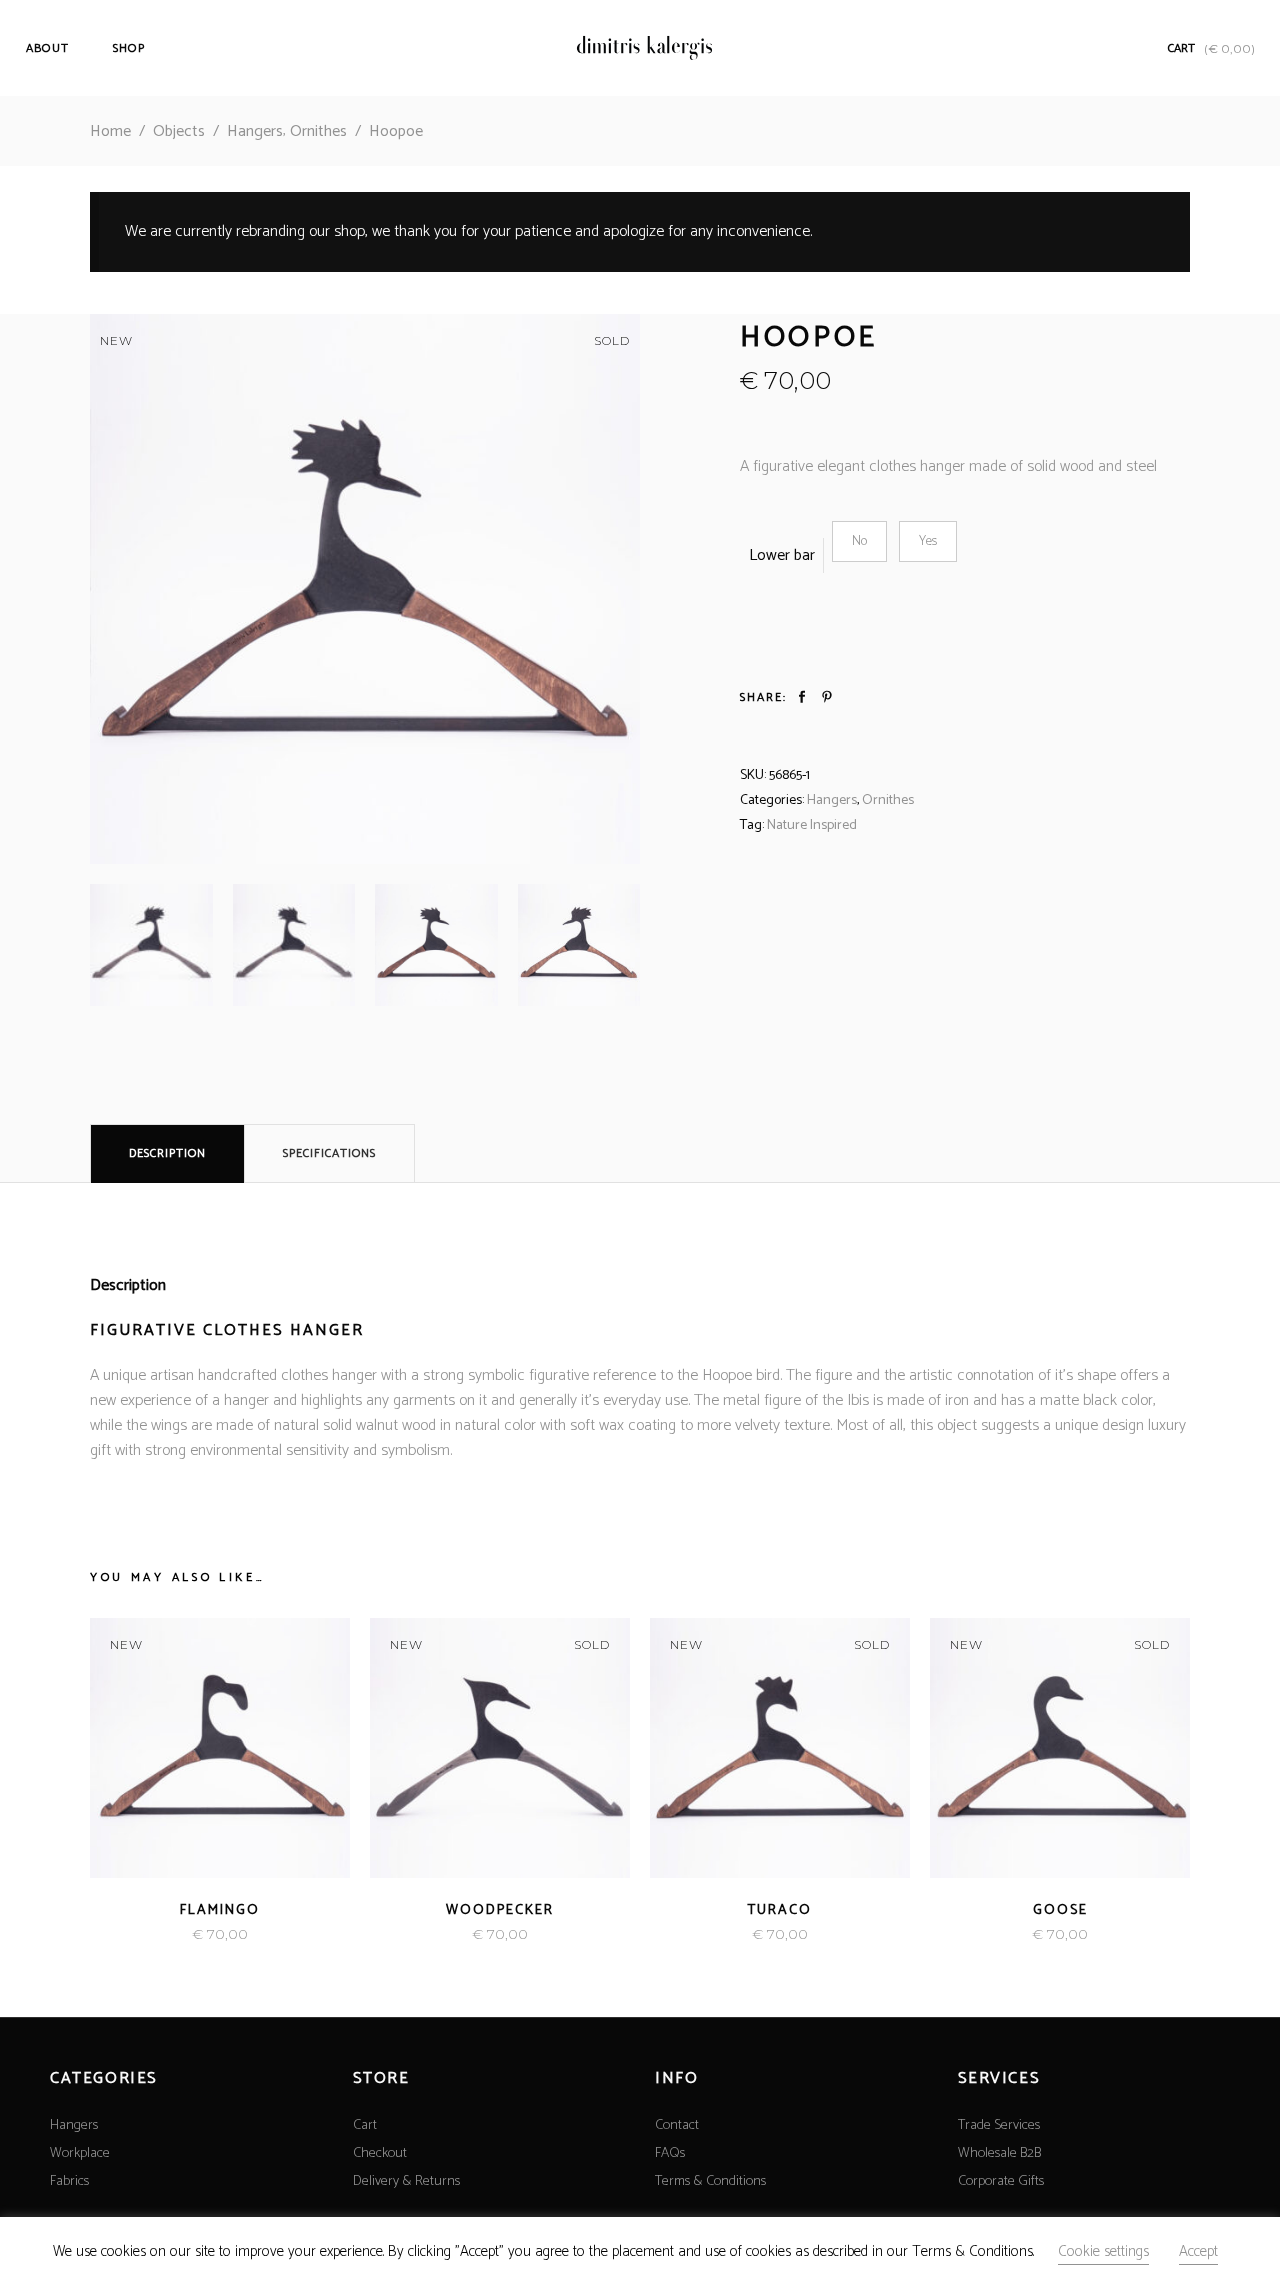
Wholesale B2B (999, 2153)
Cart (365, 2125)
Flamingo (220, 1910)
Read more (181, 1934)
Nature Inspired (812, 825)
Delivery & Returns (406, 2181)
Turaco (780, 1910)
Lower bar (782, 555)
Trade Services (999, 2125)
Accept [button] (1198, 2251)
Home (110, 131)
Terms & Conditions (710, 2181)
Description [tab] (167, 1153)
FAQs (670, 2153)
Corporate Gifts (1001, 2181)
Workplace (80, 2153)
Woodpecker (500, 1910)
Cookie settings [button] (1103, 2251)
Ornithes (318, 131)
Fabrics (69, 2181)
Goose (1060, 1910)
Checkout (380, 2153)
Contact (677, 2125)
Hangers (255, 131)
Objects (179, 131)
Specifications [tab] (329, 1153)
